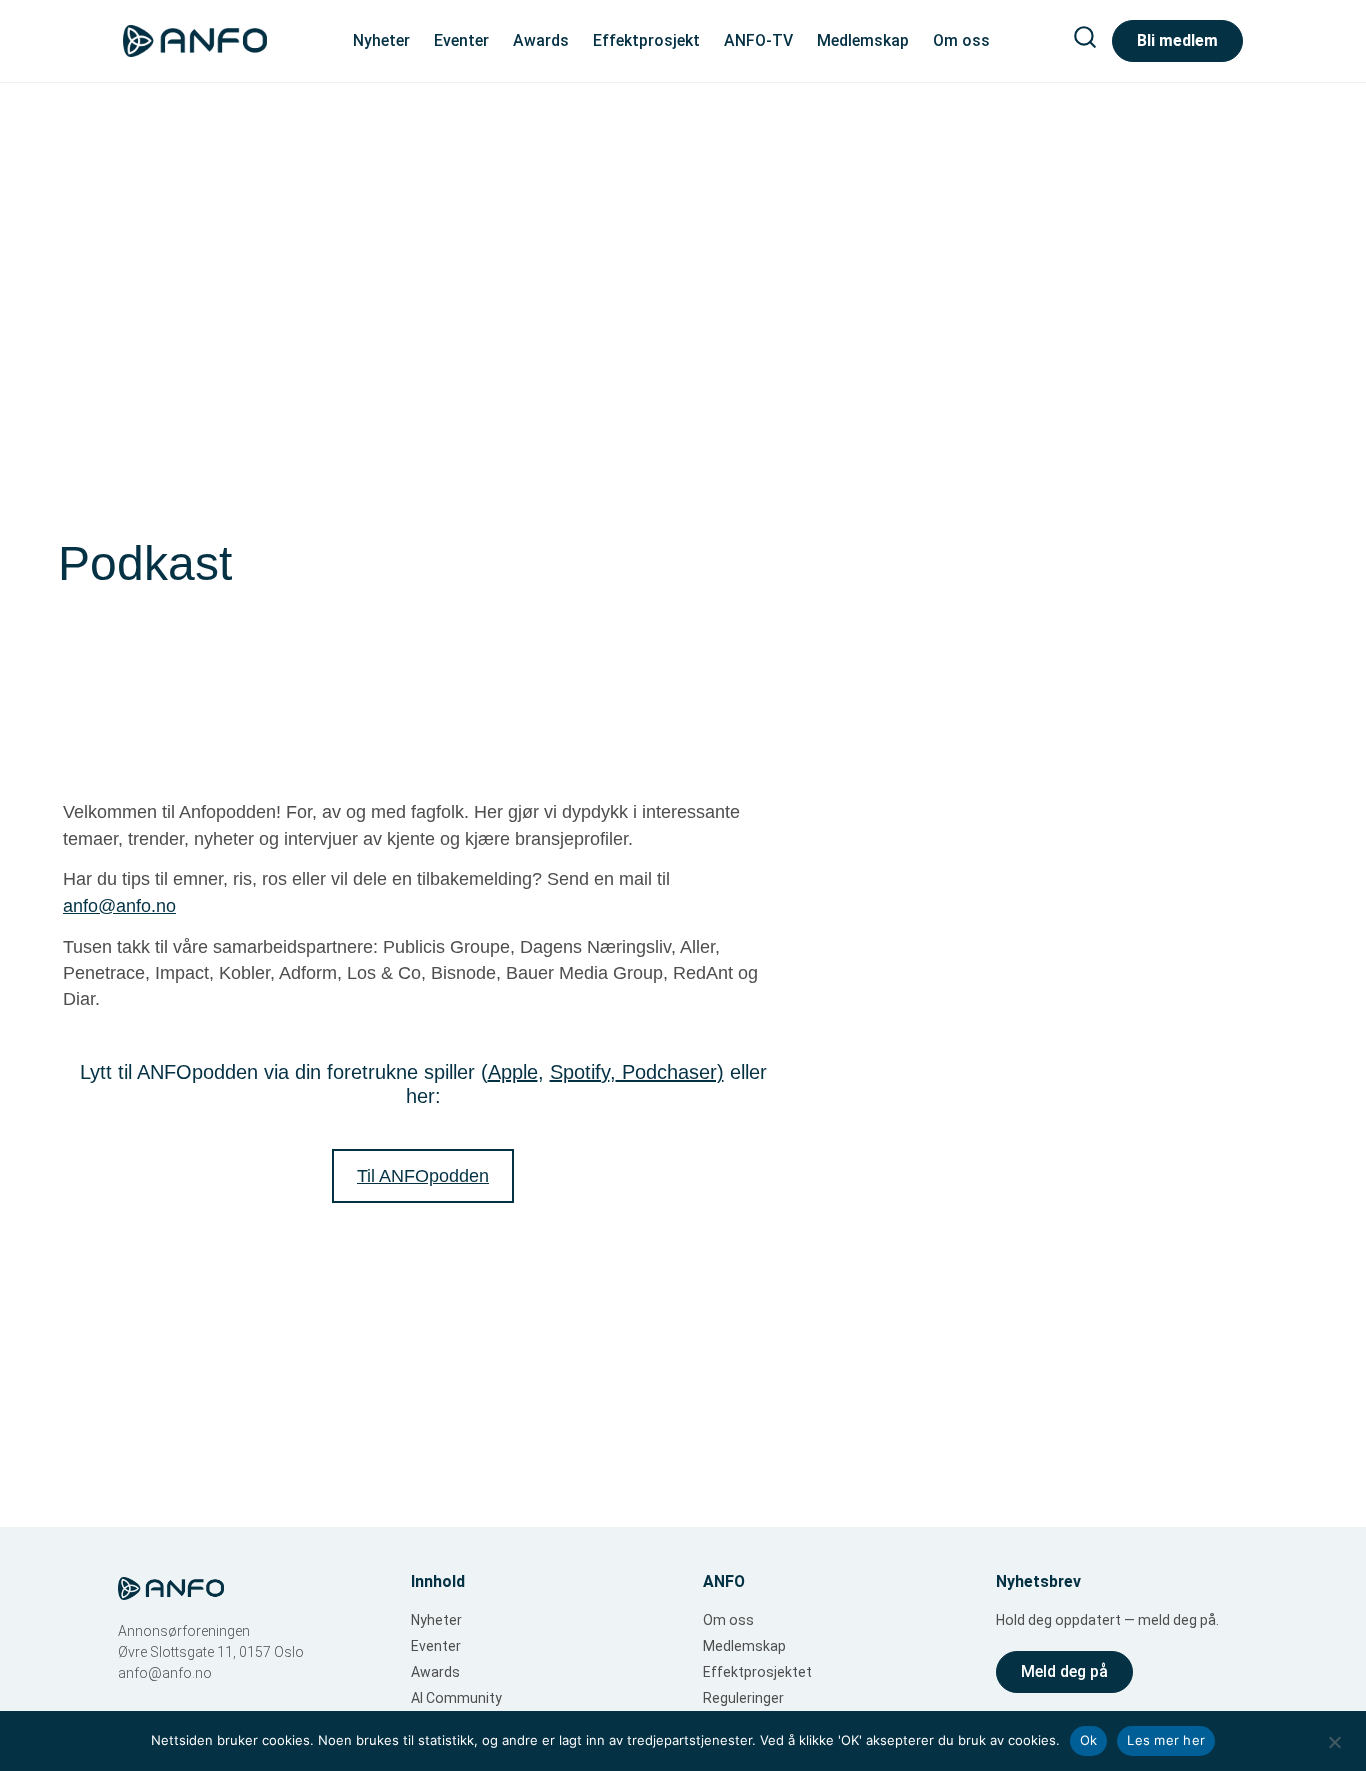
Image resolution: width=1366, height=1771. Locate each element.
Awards (541, 40)
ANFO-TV (758, 40)
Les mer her (1166, 1740)
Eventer (461, 40)
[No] (1334, 1740)
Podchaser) (670, 1072)
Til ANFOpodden (423, 1176)
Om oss (961, 40)
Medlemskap (863, 40)
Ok (1089, 1740)
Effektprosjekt (646, 40)
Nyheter (381, 40)
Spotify (580, 1072)
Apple (513, 1072)
